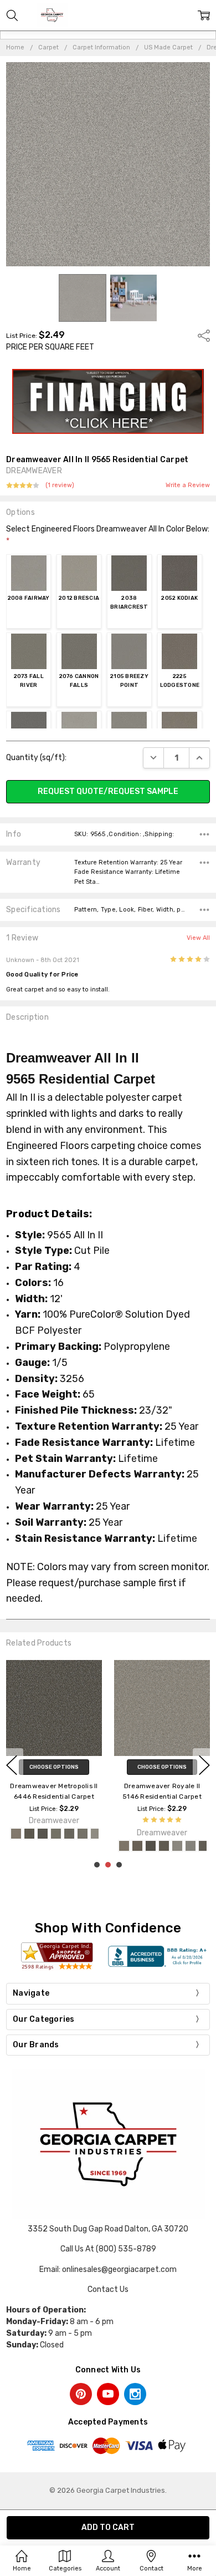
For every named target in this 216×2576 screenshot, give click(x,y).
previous (12, 1765)
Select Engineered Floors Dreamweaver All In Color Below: (108, 535)
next (204, 1765)
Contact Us (108, 2289)
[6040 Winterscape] (177, 1846)
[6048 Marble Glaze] (191, 1846)
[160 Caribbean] (16, 1834)
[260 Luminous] (69, 1834)
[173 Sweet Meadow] (83, 1834)
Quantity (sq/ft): (36, 758)
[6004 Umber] (124, 1846)
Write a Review (188, 485)
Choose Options (54, 1767)
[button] (108, 402)
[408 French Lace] (96, 1834)
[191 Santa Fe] (29, 1834)
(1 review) (60, 485)
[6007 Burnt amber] (151, 1846)
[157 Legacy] (43, 1834)
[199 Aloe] (56, 1834)
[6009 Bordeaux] (164, 1846)
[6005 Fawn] (137, 1846)
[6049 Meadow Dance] (204, 1846)
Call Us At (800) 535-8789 (108, 2249)
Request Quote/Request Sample (108, 791)
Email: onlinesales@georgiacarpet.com (108, 2269)
